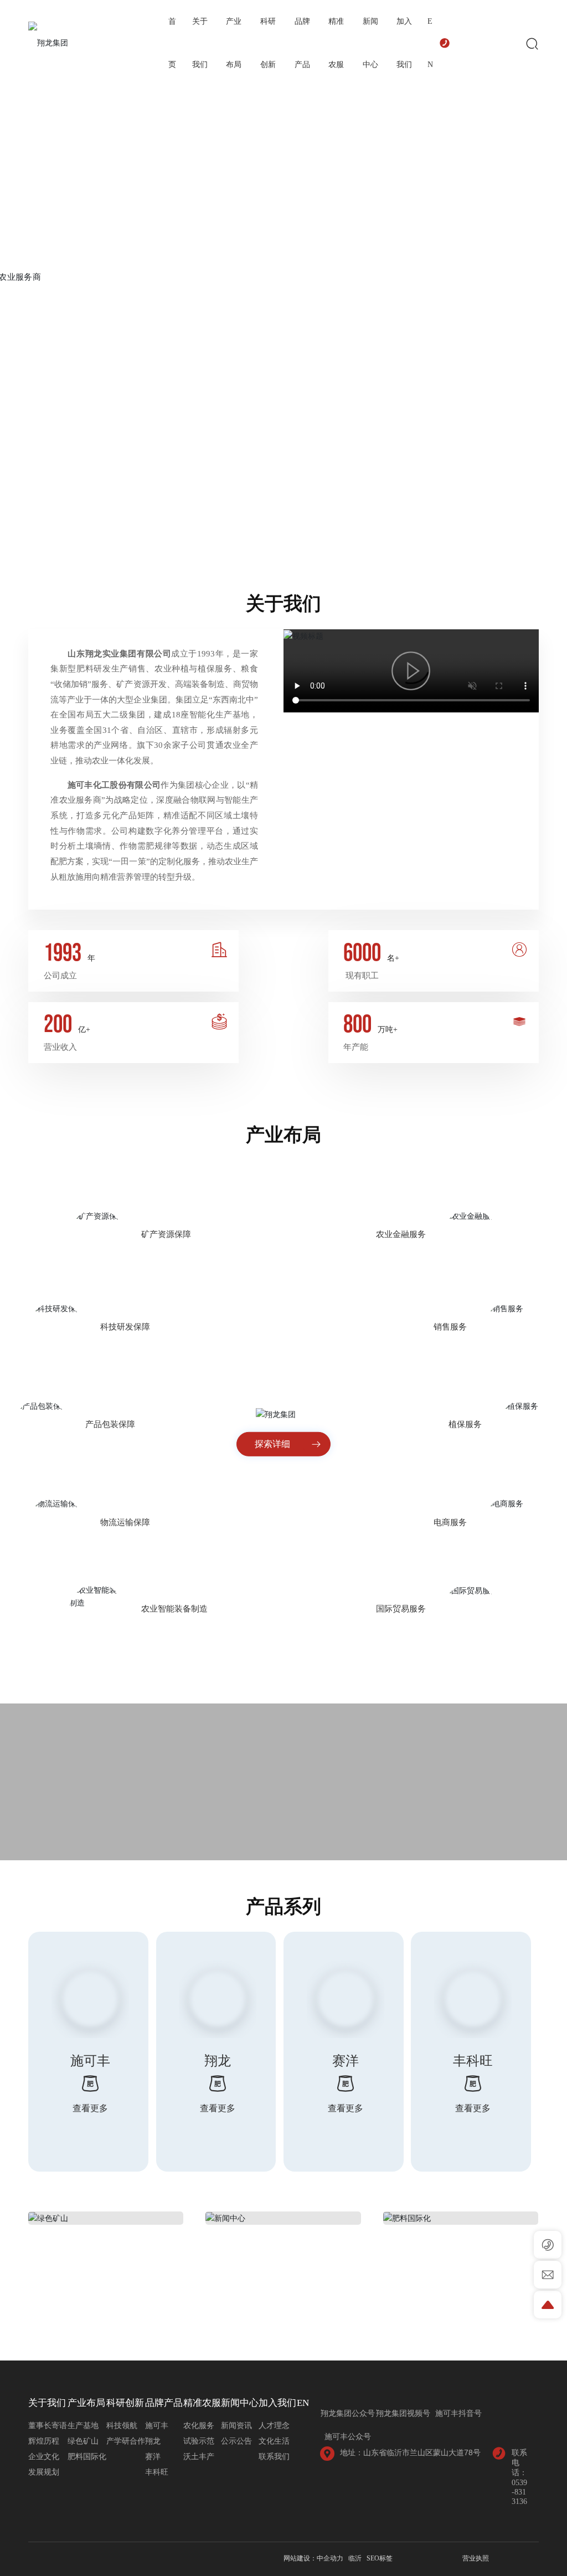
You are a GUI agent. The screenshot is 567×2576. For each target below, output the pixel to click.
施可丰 (90, 2061)
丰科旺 (473, 2061)
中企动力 (330, 2558)
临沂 (355, 2558)
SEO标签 (380, 2558)
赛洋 (346, 2061)
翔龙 (218, 2061)
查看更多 (90, 2108)
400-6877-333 (480, 42)
